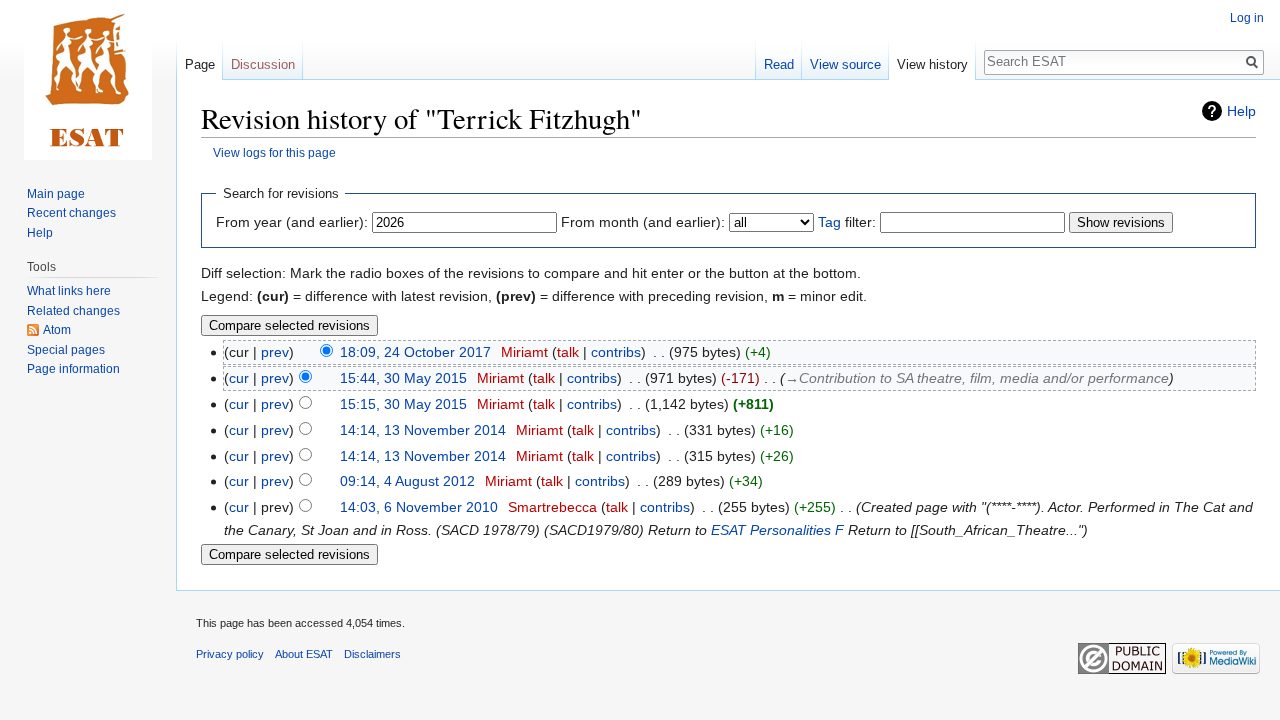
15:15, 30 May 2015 (403, 404)
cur (239, 378)
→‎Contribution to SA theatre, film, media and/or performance (977, 378)
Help (1241, 111)
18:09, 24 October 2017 (415, 352)
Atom (57, 330)
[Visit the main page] (88, 80)
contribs (616, 352)
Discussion (263, 64)
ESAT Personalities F (777, 530)
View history (932, 64)
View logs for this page (274, 152)
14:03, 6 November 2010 (419, 507)
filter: (847, 222)
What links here (69, 291)
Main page (56, 194)
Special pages (66, 350)
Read (779, 64)
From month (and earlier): (643, 222)
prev (275, 352)
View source (845, 64)
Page (200, 64)
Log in (1247, 18)
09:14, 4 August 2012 (407, 481)
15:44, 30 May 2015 (403, 378)
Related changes (73, 311)
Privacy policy (230, 654)
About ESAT (304, 654)
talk (568, 352)
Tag (829, 222)
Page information (73, 369)
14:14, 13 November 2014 (423, 430)
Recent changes (71, 213)
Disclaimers (372, 654)
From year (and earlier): (292, 222)
